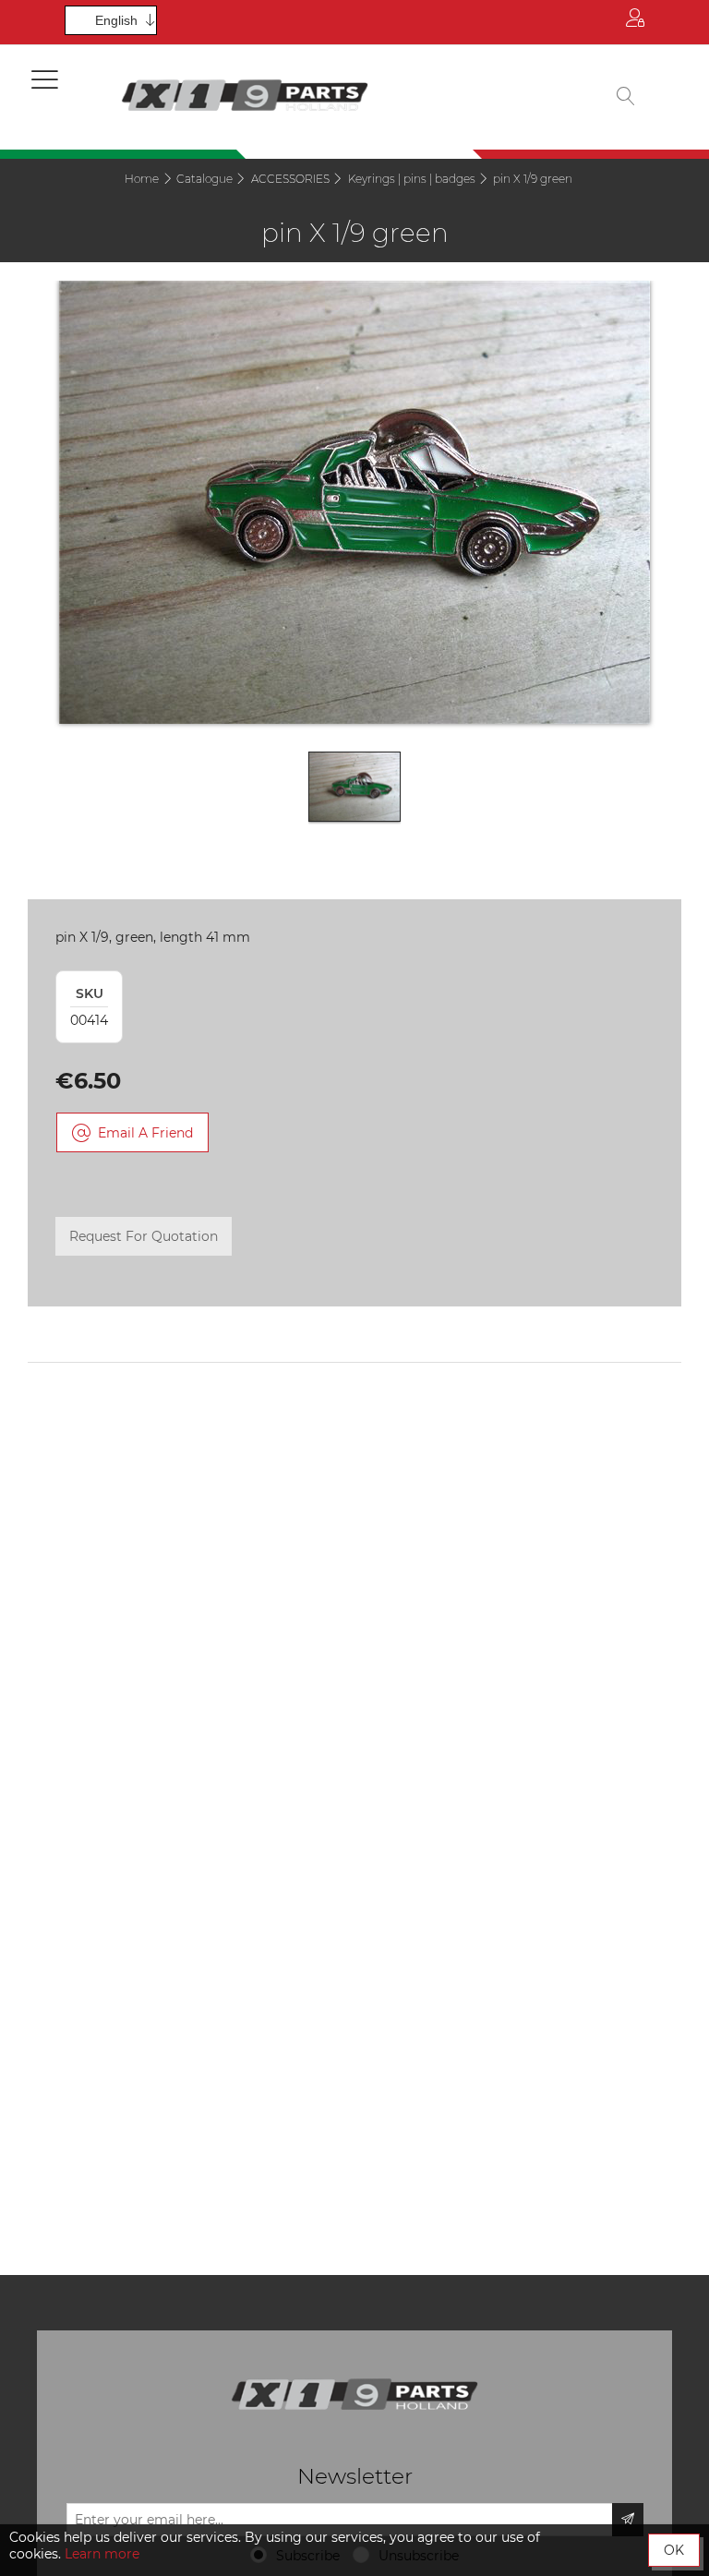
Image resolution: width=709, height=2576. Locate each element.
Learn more (102, 2554)
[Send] (628, 2520)
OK (674, 2550)
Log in (635, 22)
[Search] (626, 97)
